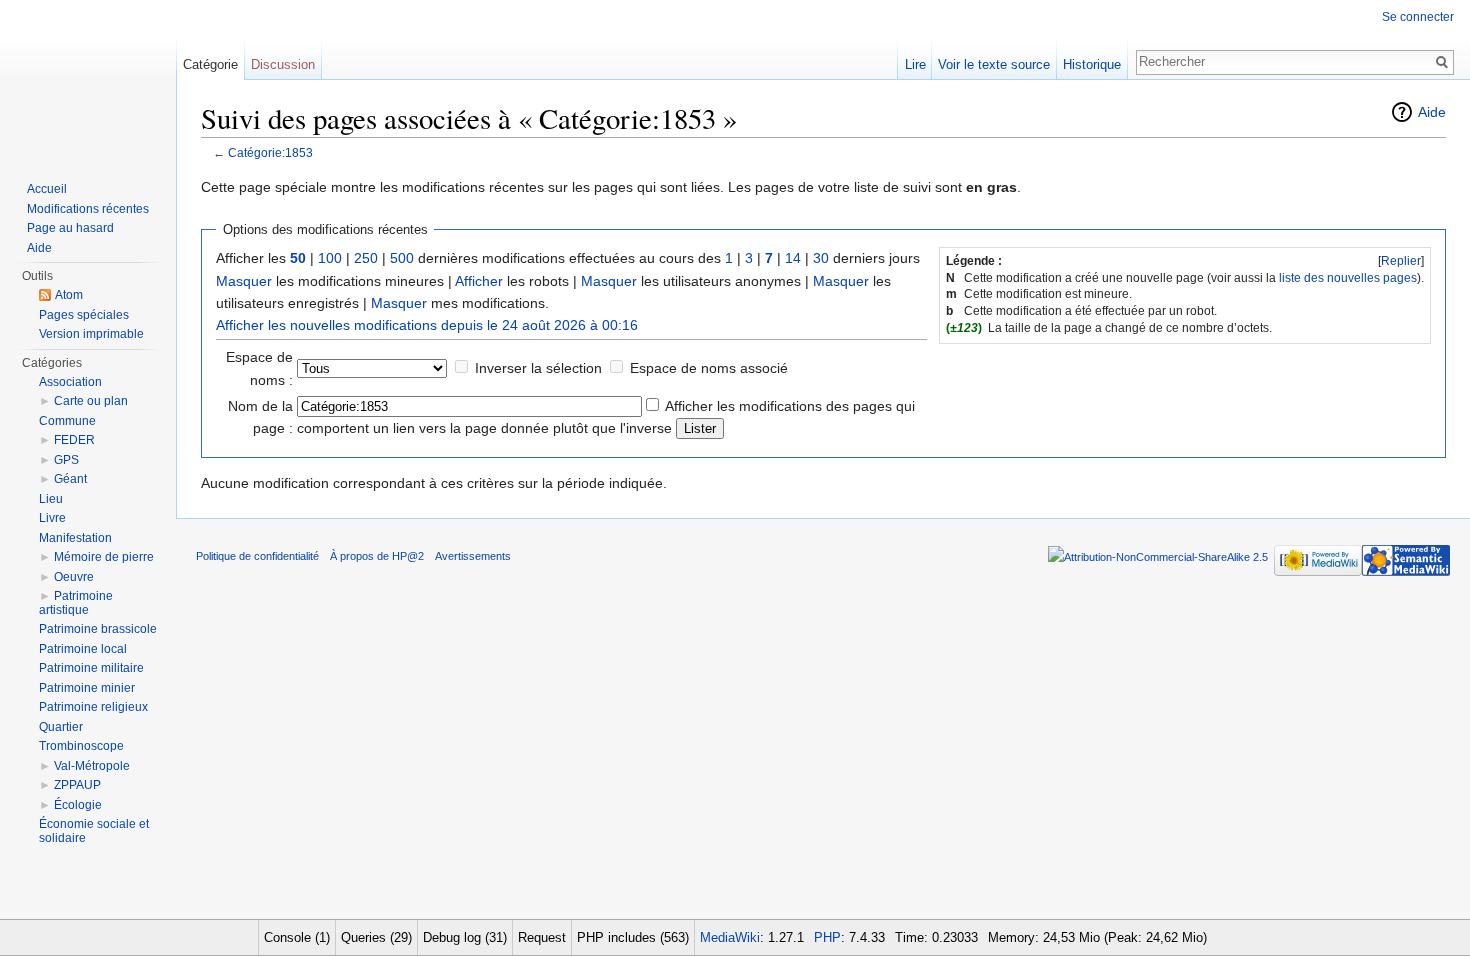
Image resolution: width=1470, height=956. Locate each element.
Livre (52, 518)
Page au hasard (70, 228)
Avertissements (473, 556)
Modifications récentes (88, 209)
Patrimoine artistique (76, 603)
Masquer (244, 281)
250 (366, 258)
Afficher (479, 281)
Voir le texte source (994, 64)
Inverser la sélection (538, 368)
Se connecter (1418, 17)
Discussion (283, 64)
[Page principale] (88, 80)
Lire (915, 64)
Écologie (78, 805)
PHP (827, 937)
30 (821, 258)
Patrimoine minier (87, 688)
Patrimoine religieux (93, 707)
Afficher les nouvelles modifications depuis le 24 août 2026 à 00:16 (427, 325)
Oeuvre (74, 577)
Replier (1401, 261)
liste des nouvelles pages (1348, 278)
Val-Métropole (92, 766)
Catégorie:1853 (270, 152)
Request (542, 937)
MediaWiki (730, 937)
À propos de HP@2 (377, 556)
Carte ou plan (91, 401)
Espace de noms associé (709, 368)
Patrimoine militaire (91, 668)
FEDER (74, 440)
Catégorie (210, 64)
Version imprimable (91, 334)
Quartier (61, 727)
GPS (66, 460)
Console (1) (297, 937)
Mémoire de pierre (104, 557)
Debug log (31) (465, 937)
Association (70, 382)
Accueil (47, 189)
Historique (1092, 64)
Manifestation (75, 538)
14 (793, 258)
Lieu (51, 499)
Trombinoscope (81, 746)
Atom (69, 295)
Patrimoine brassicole (98, 629)
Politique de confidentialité (257, 556)
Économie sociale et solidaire (94, 831)
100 (330, 258)
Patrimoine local (83, 649)
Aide (1432, 112)
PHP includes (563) (633, 937)
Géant (70, 479)
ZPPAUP (77, 785)
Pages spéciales (84, 315)
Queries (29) (376, 937)
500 (402, 258)
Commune (67, 421)
